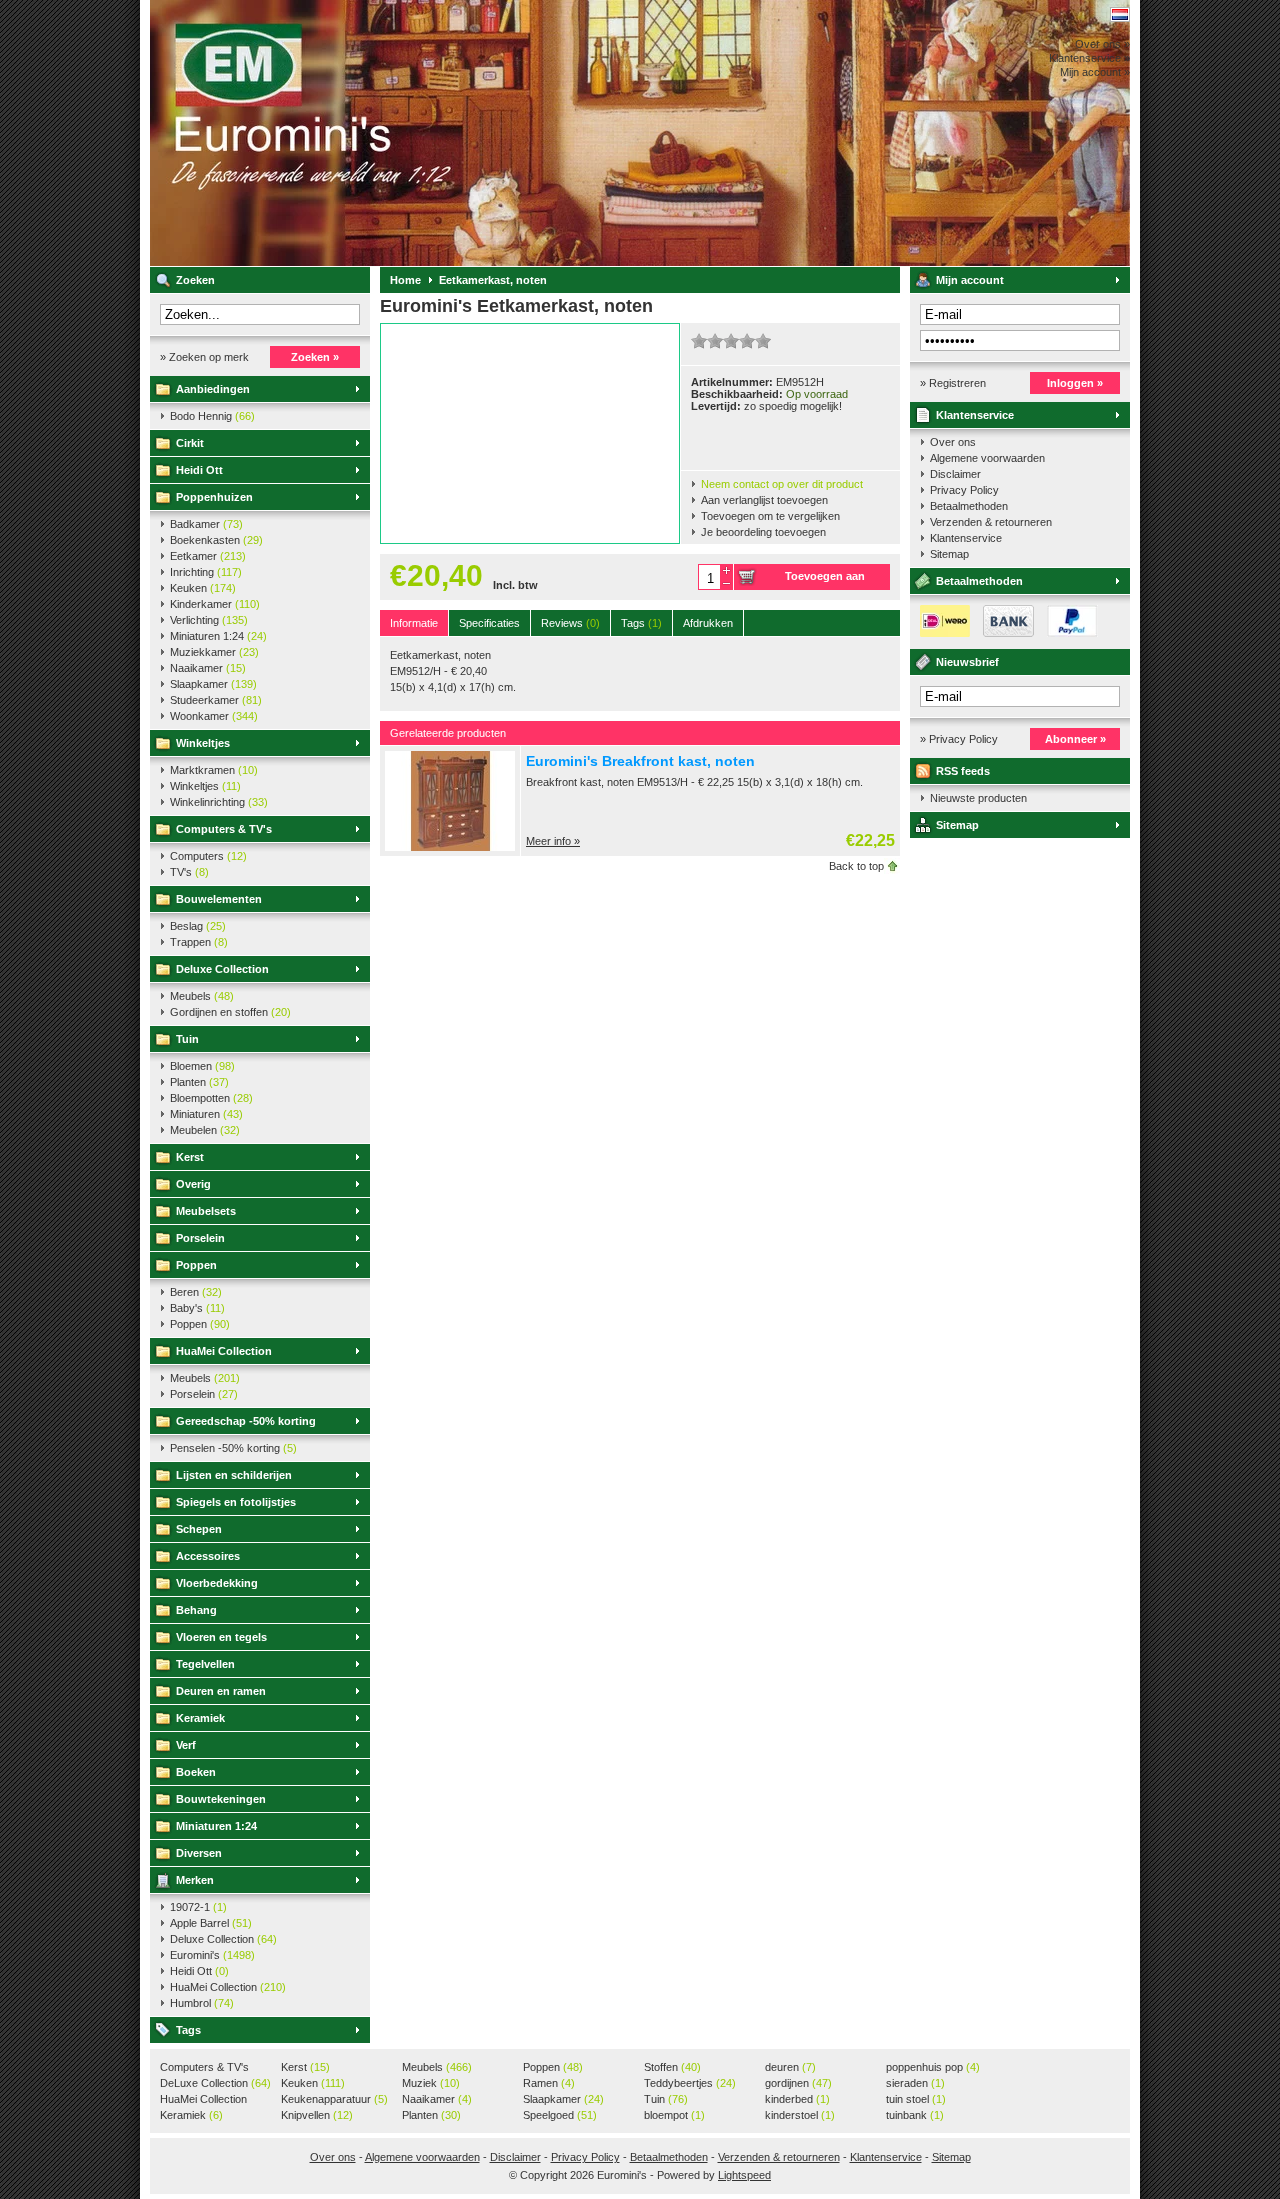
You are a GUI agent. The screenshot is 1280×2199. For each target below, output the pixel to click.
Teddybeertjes (690, 2083)
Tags (188, 2030)
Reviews (570, 623)
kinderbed (797, 2099)
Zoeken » (315, 357)
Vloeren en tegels (221, 1637)
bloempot (674, 2115)
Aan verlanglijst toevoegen (764, 500)
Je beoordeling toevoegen (763, 532)
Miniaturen (206, 1114)
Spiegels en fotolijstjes (236, 1502)
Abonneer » (1075, 739)
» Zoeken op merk (204, 357)
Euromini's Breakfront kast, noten (640, 761)
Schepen (199, 1529)
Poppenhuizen (214, 497)
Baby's (197, 1308)
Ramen (549, 2083)
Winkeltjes (203, 743)
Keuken (203, 588)
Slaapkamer (213, 684)
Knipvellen (317, 2115)
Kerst (190, 1157)
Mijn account (970, 280)
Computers (208, 856)
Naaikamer (208, 668)
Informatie (414, 623)
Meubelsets (206, 1211)
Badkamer (206, 524)
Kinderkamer (215, 604)
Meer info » (553, 841)
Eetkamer (208, 556)
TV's (189, 872)
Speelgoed (560, 2115)
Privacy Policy (964, 490)
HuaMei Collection (224, 1351)
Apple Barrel (211, 1923)
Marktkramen (214, 770)
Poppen (196, 1265)
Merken (195, 1880)
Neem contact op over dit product (782, 484)
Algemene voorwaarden (987, 458)
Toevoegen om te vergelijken (770, 516)
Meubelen (205, 1130)
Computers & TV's (224, 829)
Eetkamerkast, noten (493, 280)
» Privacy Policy (959, 739)
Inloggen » (1075, 383)
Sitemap (949, 554)
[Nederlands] (1120, 14)
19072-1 (198, 1907)
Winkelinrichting (219, 802)
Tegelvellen (205, 1664)
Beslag (198, 926)
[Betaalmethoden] (1004, 633)
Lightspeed (744, 2175)
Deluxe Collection (222, 969)
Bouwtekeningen (221, 1799)
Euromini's (415, 133)
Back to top (856, 866)
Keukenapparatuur (334, 2099)
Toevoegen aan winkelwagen (825, 580)
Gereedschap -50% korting (246, 1421)
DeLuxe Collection (215, 2083)
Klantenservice (975, 415)
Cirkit (190, 443)
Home (405, 280)
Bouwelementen (219, 899)
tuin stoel (916, 2099)
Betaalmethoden (969, 506)
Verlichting (209, 620)
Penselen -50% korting (233, 1448)
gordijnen (798, 2083)
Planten (199, 1082)
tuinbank (915, 2115)
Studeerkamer (216, 700)
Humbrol (202, 2003)
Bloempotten (211, 1098)
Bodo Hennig (212, 416)
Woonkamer (214, 716)
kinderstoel (800, 2115)
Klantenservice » (1089, 58)
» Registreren (953, 383)
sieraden (915, 2083)
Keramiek (200, 1718)
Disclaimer (955, 474)
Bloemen (202, 1066)
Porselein (200, 1238)
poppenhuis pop (933, 2067)
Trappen (199, 942)
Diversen (199, 1853)
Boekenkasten (216, 540)
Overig (193, 1184)
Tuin (187, 1039)
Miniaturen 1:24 (218, 636)
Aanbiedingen (213, 389)
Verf (186, 1745)
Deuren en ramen (221, 1691)
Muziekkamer (214, 652)
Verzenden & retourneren (991, 522)
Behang (196, 1610)
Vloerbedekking (217, 1583)
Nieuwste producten (978, 798)
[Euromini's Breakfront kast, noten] (450, 847)
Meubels (202, 996)
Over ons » (1102, 44)
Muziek (431, 2083)
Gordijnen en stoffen (230, 1012)
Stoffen (672, 2067)
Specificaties (489, 623)
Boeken (196, 1772)
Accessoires (208, 1556)
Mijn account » (1095, 72)
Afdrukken (708, 623)
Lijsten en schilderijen (234, 1475)
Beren (196, 1292)
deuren (790, 2067)
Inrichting (206, 572)
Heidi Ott (199, 470)
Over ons (953, 442)
